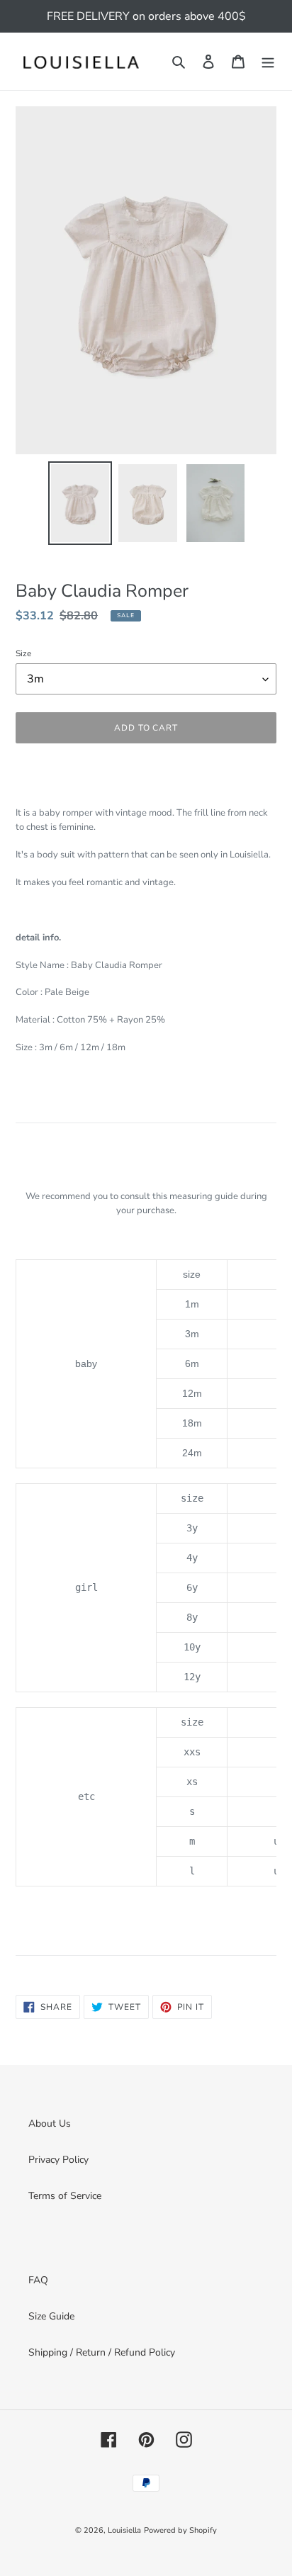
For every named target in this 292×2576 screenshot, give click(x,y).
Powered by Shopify (180, 2530)
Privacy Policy (58, 2160)
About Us (50, 2124)
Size (23, 653)
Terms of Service (65, 2196)
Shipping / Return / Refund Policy (102, 2352)
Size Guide (51, 2316)
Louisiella (124, 2530)
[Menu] (268, 62)
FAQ (38, 2280)
